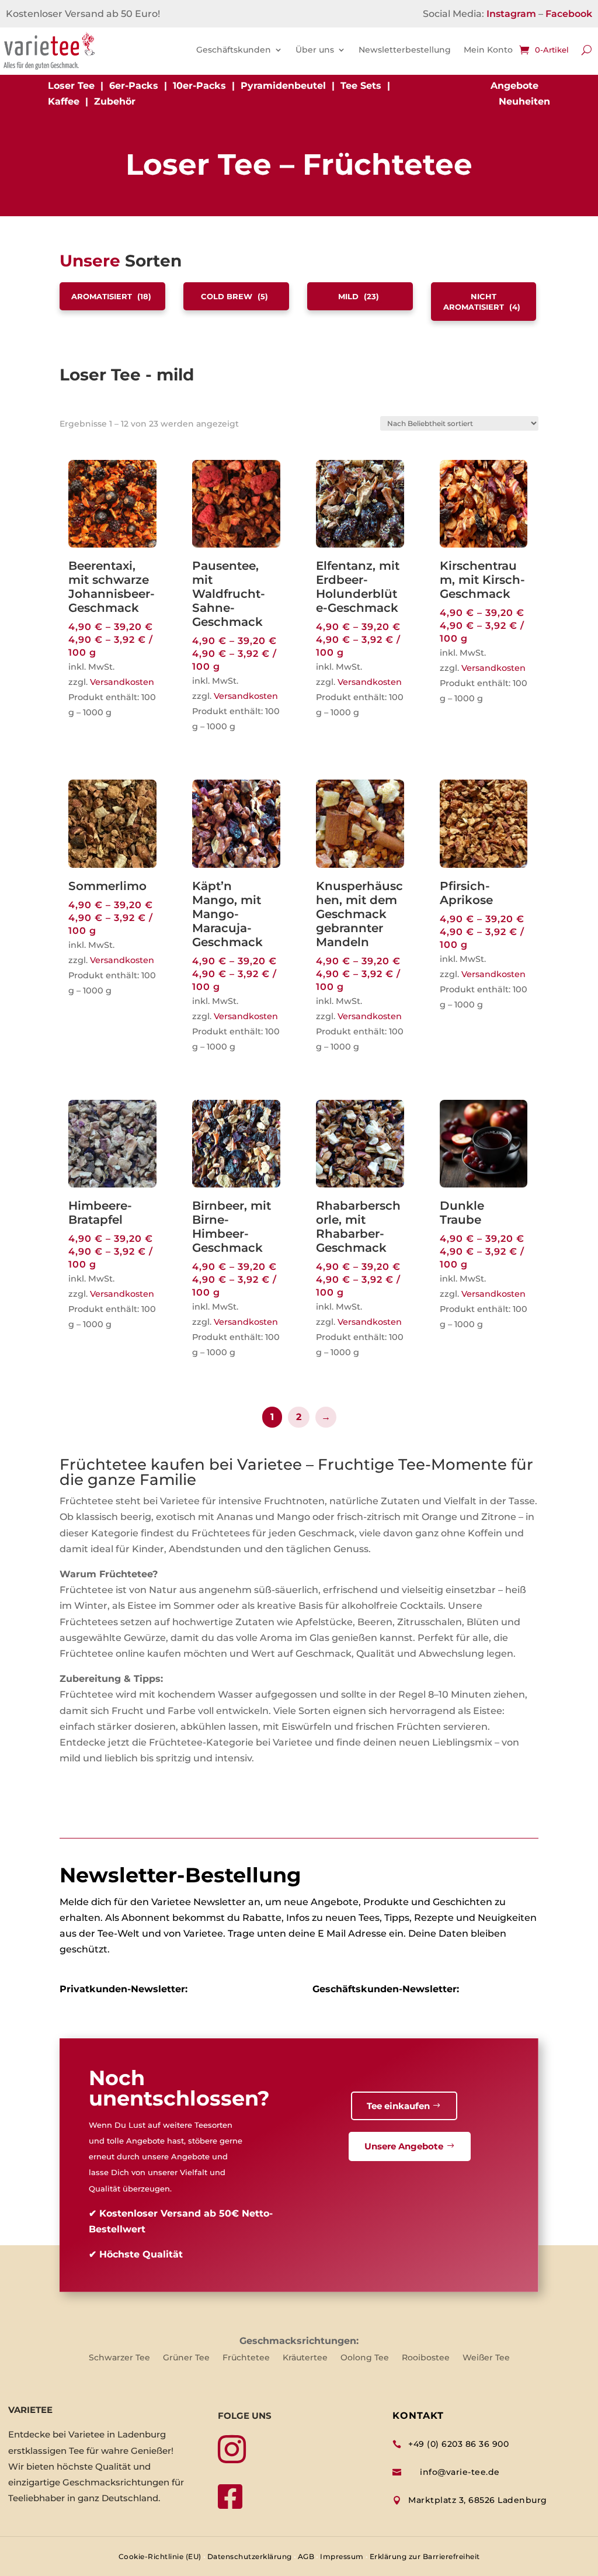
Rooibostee (426, 2358)
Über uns (315, 50)
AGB (306, 2556)
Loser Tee (71, 86)
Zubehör (115, 101)
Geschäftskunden (234, 50)
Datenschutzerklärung (250, 2556)
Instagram (511, 14)
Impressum (342, 2556)
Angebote (514, 86)
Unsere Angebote (404, 2146)
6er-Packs (134, 86)
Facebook (569, 14)
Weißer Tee (486, 2358)
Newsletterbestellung (405, 50)
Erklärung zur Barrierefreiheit (425, 2556)
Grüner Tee (186, 2358)
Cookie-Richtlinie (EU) (160, 2556)
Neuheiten (524, 101)
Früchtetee (246, 2358)
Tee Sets (361, 86)
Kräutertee (305, 2358)
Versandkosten (122, 682)
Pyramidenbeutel (283, 86)
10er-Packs (199, 86)
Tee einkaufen (398, 2106)
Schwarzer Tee (119, 2358)
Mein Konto (488, 50)
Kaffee (64, 101)
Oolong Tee (365, 2358)
